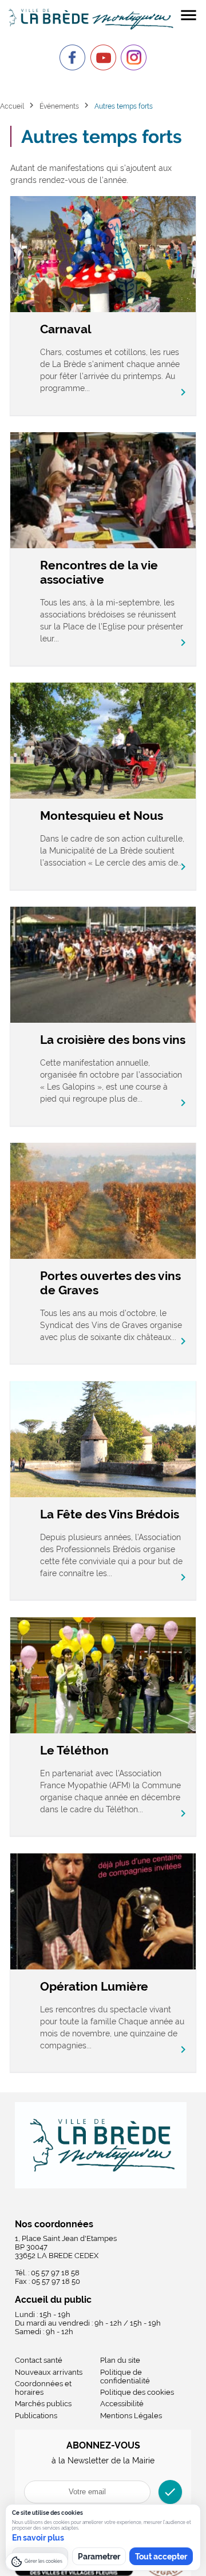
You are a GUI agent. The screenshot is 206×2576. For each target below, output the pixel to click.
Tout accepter (161, 2557)
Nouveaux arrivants (49, 2372)
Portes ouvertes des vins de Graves (110, 1283)
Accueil (12, 106)
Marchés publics (43, 2404)
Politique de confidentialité (125, 2376)
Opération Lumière (94, 1986)
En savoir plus (38, 2538)
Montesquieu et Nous (102, 816)
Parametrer (99, 2557)
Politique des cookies (137, 2392)
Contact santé (39, 2360)
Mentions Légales (131, 2416)
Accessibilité (122, 2404)
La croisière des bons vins (113, 1040)
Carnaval (66, 329)
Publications (36, 2416)
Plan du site (120, 2360)
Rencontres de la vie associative (99, 572)
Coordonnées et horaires (43, 2388)
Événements (59, 106)
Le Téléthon (74, 1750)
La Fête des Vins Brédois (110, 1514)
